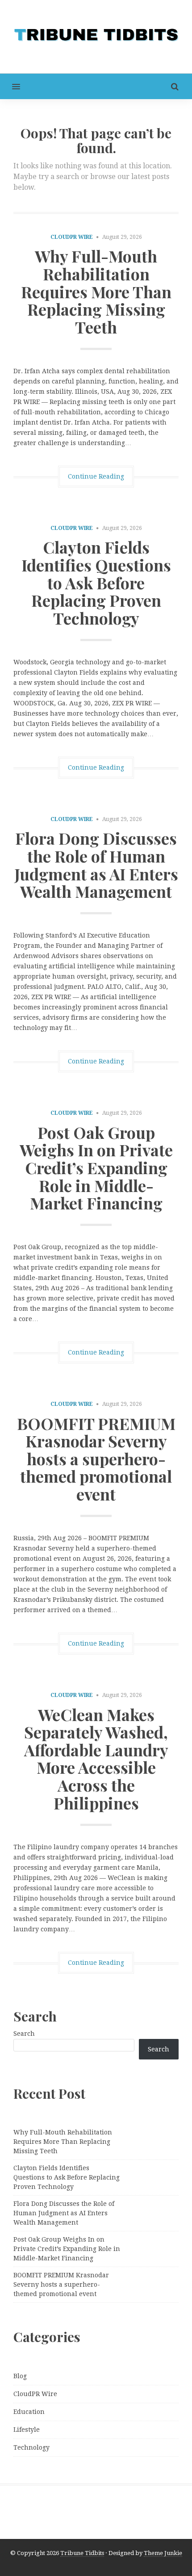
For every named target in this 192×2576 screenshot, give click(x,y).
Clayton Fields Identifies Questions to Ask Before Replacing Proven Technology (96, 582)
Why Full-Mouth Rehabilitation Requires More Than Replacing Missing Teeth (96, 291)
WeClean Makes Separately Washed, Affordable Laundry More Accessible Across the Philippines (96, 1759)
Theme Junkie (163, 2553)
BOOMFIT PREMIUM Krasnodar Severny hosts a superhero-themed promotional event (96, 1459)
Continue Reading (96, 476)
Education (29, 2412)
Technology (31, 2447)
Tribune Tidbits (82, 2553)
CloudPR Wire (72, 237)
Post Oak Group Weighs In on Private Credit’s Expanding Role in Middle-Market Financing (96, 1167)
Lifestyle (27, 2430)
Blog (20, 2376)
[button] (10, 86)
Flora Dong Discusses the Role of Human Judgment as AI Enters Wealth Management (96, 865)
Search (24, 2034)
